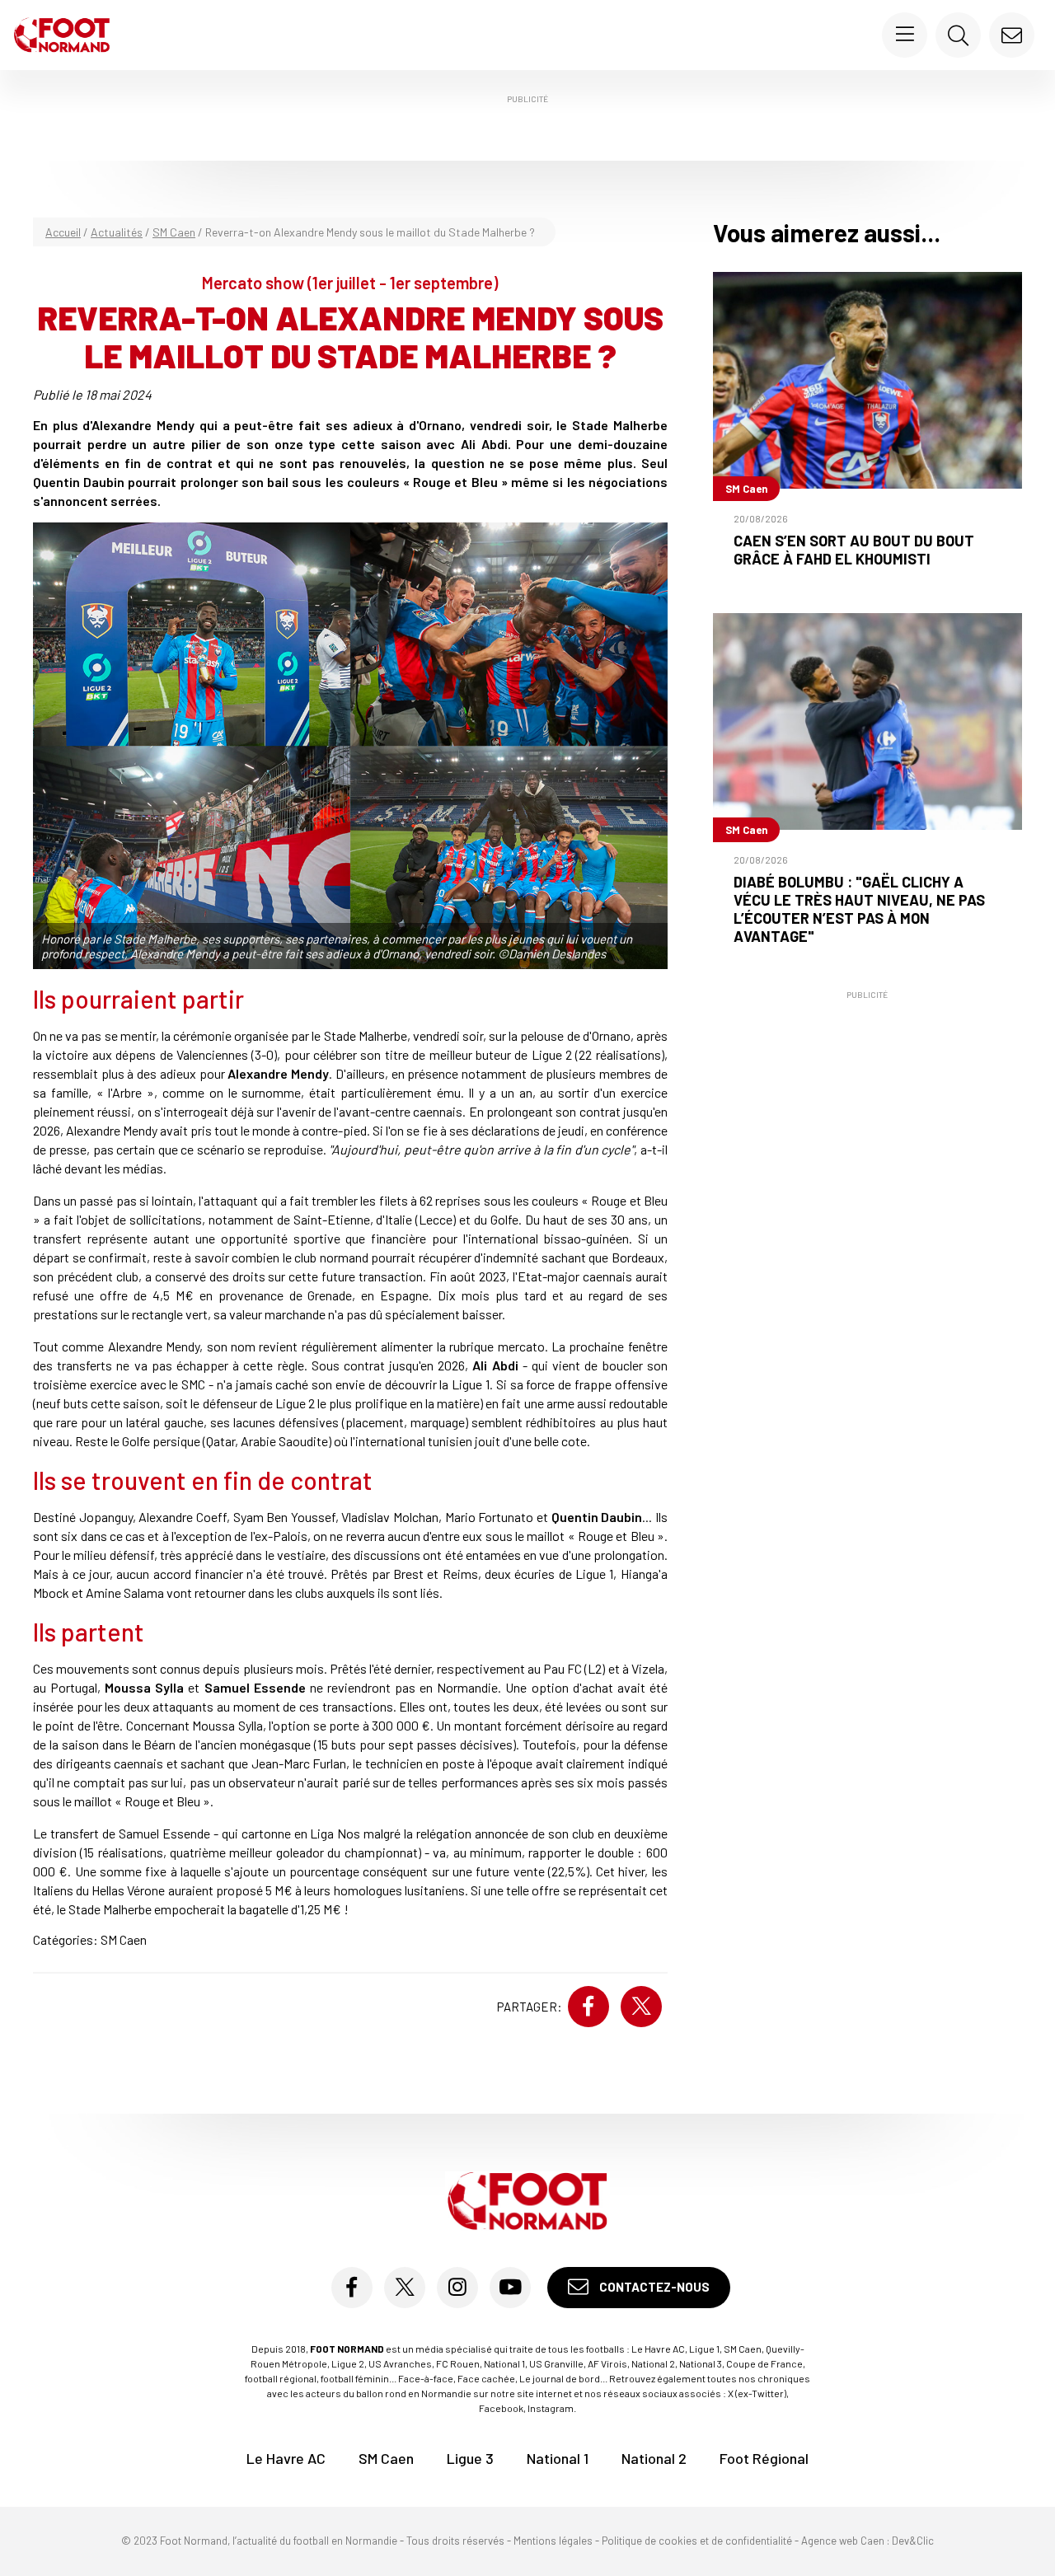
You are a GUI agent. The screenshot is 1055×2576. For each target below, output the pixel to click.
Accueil (63, 232)
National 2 (654, 2458)
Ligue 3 (470, 2458)
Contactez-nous (653, 2287)
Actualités (117, 232)
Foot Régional (764, 2458)
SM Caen (174, 232)
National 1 (558, 2458)
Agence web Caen (843, 2541)
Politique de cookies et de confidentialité (697, 2541)
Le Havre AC (286, 2458)
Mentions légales (553, 2541)
